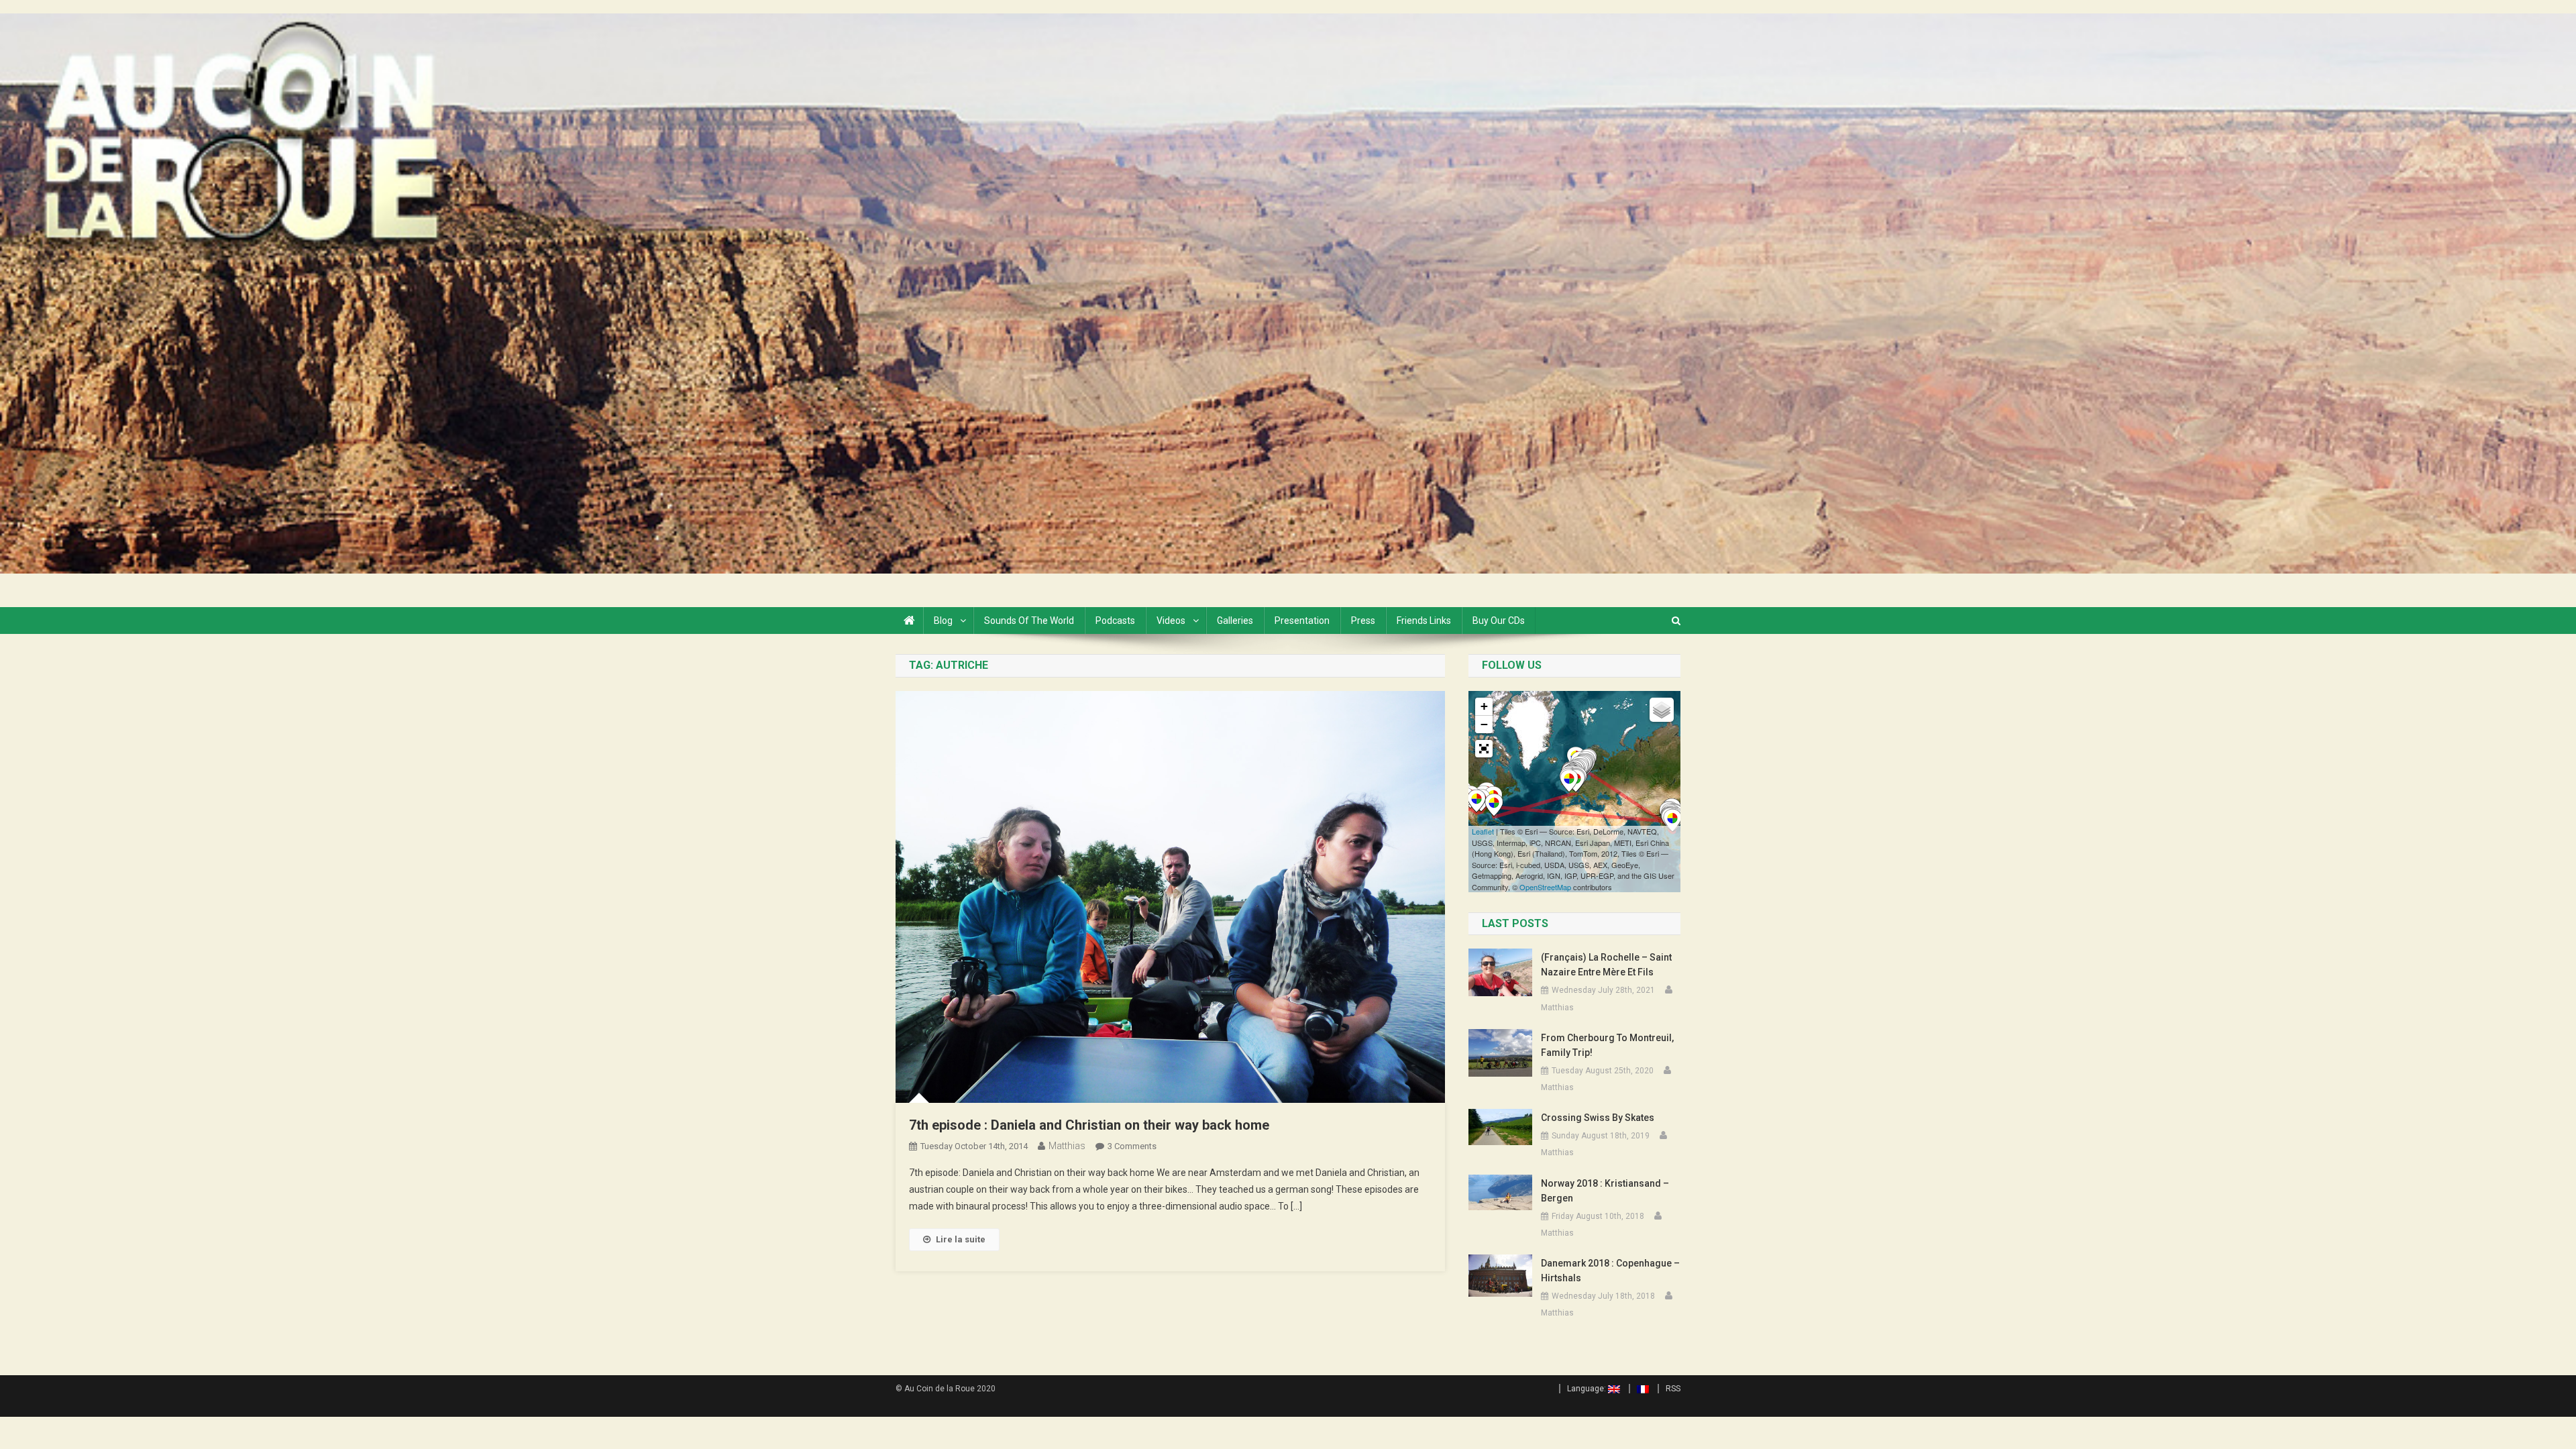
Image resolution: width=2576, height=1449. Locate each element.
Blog (943, 621)
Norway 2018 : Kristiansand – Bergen (1605, 1191)
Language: (1588, 1389)
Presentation (1302, 621)
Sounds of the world (1029, 621)
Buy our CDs (1499, 621)
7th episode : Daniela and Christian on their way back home (1089, 1125)
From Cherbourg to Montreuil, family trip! (1607, 1045)
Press (1363, 621)
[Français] (1639, 1389)
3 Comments (1132, 1146)
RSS (1673, 1389)
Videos (1171, 621)
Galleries (1235, 621)
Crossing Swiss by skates (1598, 1118)
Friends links (1424, 621)
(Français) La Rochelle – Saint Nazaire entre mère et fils (1606, 965)
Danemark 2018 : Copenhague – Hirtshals (1610, 1271)
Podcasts (1115, 621)
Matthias (1067, 1146)
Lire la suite (961, 1239)
